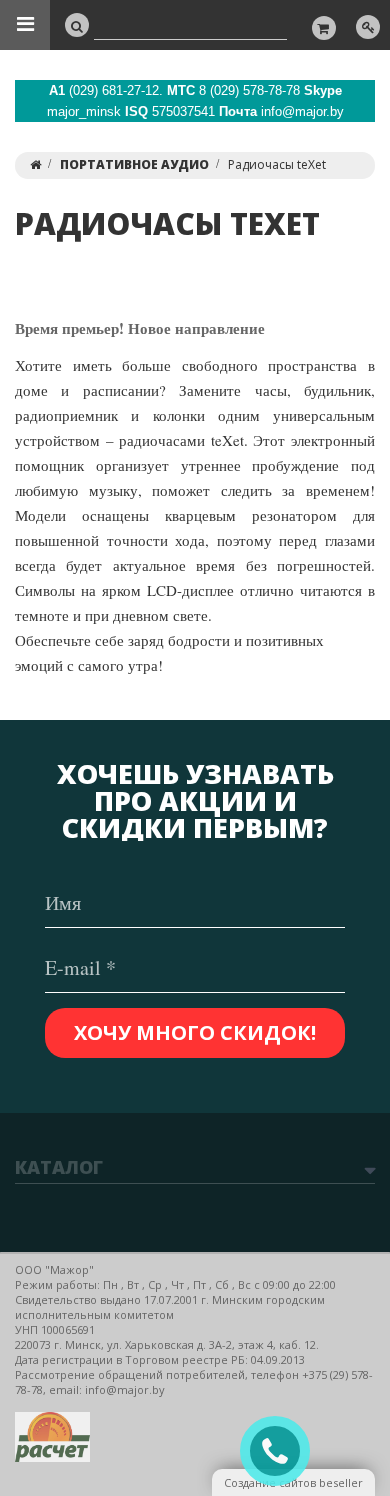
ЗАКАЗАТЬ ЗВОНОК (283, 1451)
